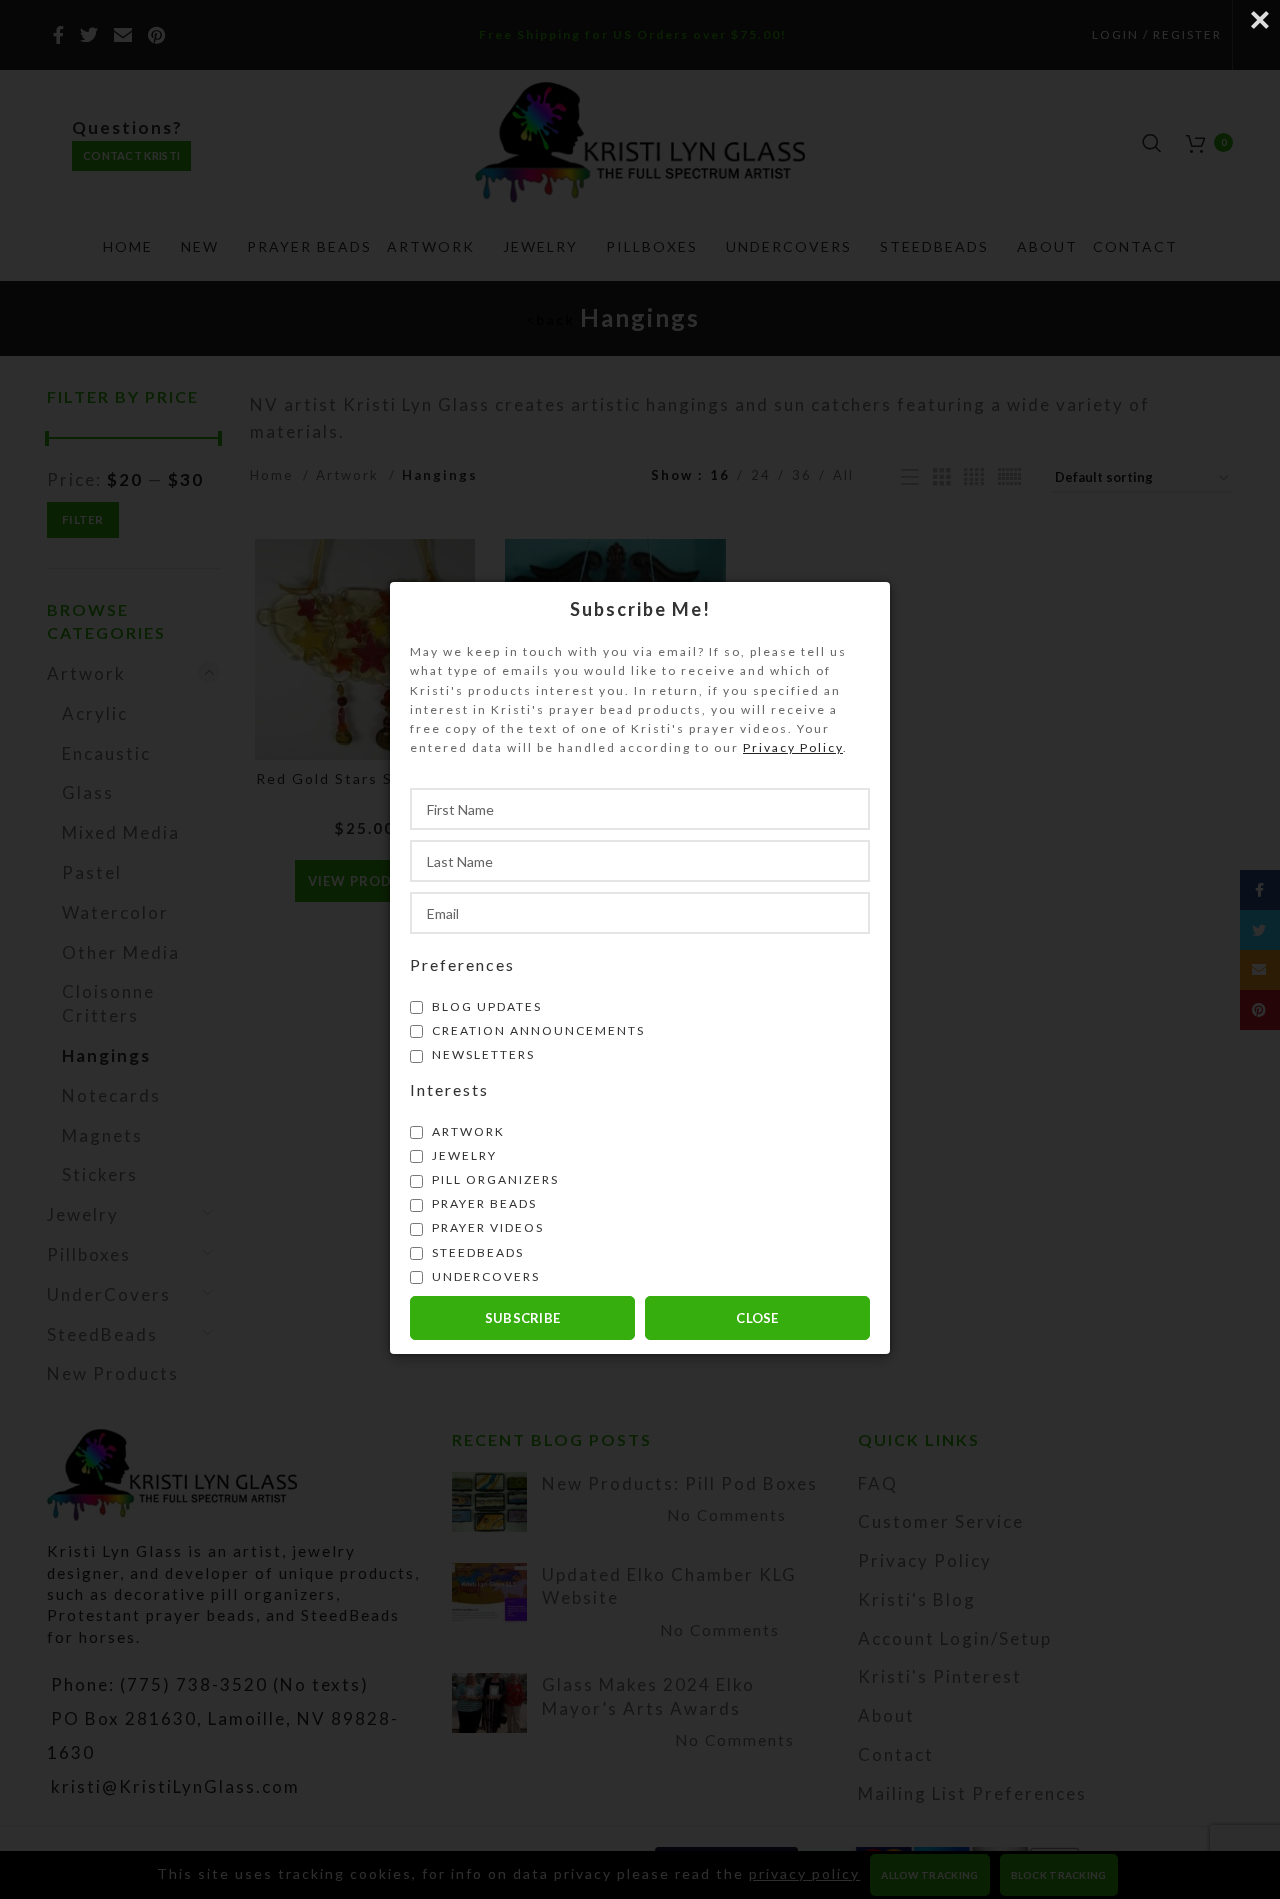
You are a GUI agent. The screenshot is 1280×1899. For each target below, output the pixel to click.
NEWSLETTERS (481, 1054)
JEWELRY (462, 1154)
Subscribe (523, 1317)
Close (757, 1317)
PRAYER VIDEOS (486, 1227)
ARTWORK (466, 1130)
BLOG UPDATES (485, 1005)
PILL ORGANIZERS (493, 1179)
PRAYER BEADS (482, 1203)
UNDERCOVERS (484, 1275)
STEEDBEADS (476, 1251)
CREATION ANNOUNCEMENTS (536, 1029)
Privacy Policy (793, 747)
